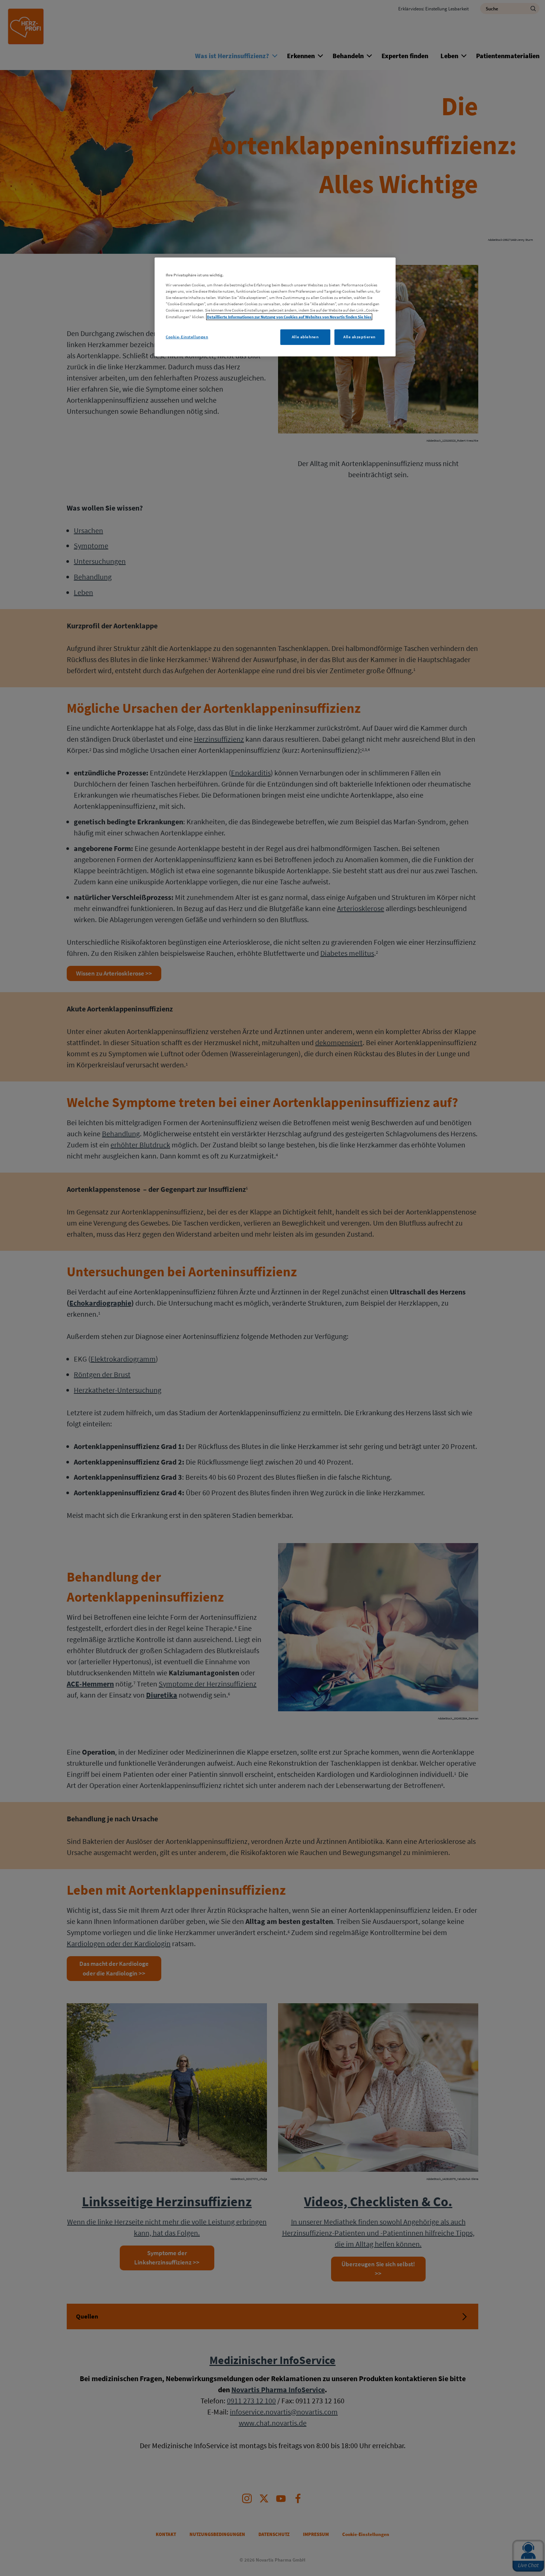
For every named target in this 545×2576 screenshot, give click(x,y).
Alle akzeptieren (359, 337)
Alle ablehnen (305, 337)
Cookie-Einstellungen (187, 337)
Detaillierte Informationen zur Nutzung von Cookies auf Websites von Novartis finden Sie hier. (289, 317)
